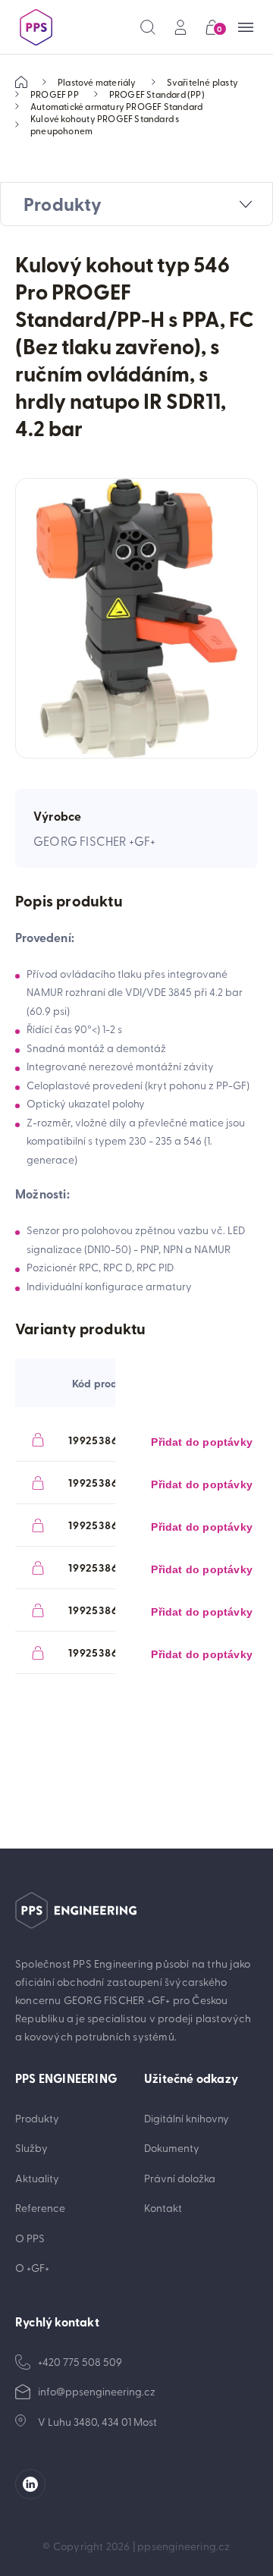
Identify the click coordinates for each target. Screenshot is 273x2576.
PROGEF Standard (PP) (157, 94)
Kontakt (163, 2208)
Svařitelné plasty (202, 82)
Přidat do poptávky (202, 1442)
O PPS (30, 2238)
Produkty (37, 2118)
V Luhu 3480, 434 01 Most (97, 2422)
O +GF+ (32, 2268)
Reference (40, 2208)
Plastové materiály (97, 82)
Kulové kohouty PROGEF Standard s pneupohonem (105, 124)
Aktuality (37, 2178)
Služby (31, 2148)
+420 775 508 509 (80, 2362)
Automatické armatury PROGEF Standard (116, 106)
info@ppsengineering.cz (97, 2391)
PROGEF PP (55, 94)
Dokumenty (172, 2148)
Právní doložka (180, 2178)
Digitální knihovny (187, 2118)
